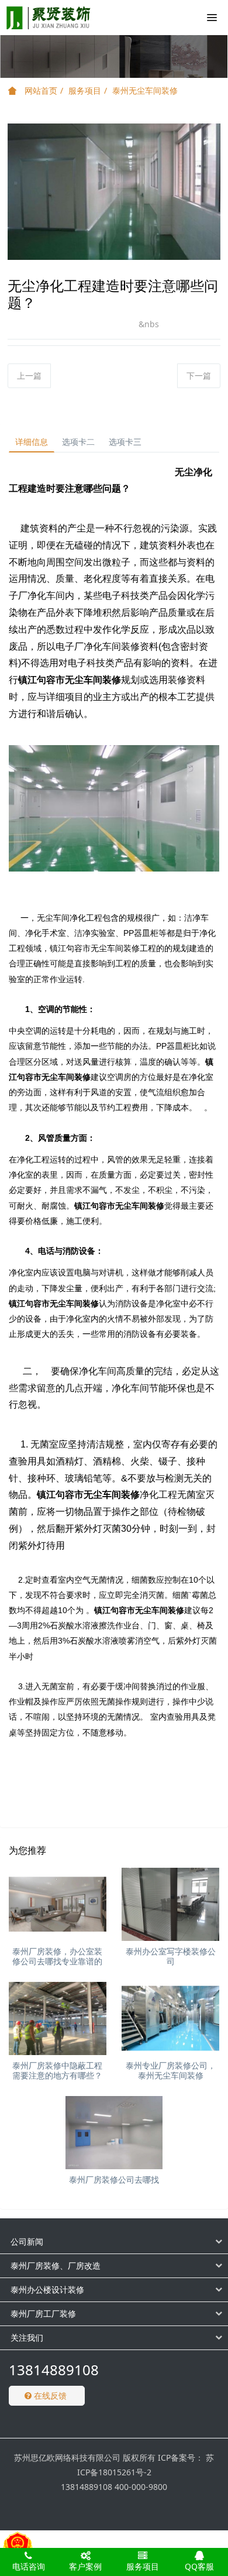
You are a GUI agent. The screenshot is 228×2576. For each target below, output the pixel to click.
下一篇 (199, 375)
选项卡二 (78, 442)
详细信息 (32, 442)
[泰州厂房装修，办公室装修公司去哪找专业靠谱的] (58, 1904)
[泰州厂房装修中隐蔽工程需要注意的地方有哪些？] (58, 2018)
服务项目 (85, 90)
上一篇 (29, 375)
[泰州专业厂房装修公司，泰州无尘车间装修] (170, 2018)
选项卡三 (125, 442)
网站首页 (40, 90)
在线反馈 (49, 2395)
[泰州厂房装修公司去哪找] (114, 2133)
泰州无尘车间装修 (145, 90)
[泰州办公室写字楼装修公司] (170, 1904)
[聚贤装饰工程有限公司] (49, 18)
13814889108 (54, 2370)
